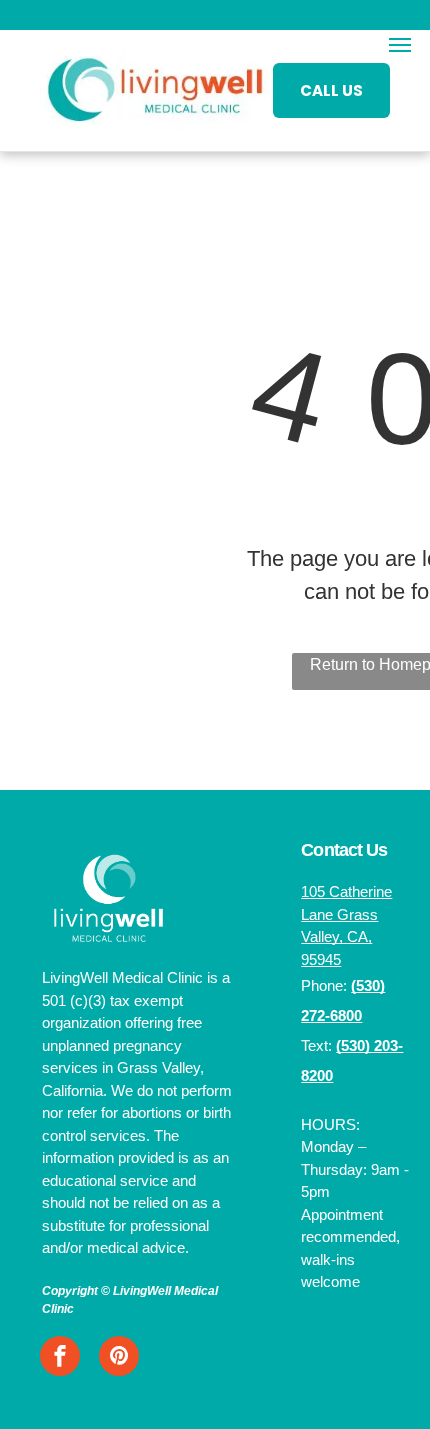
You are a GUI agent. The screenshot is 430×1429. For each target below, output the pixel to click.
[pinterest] (119, 1358)
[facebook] (60, 1358)
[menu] (400, 45)
